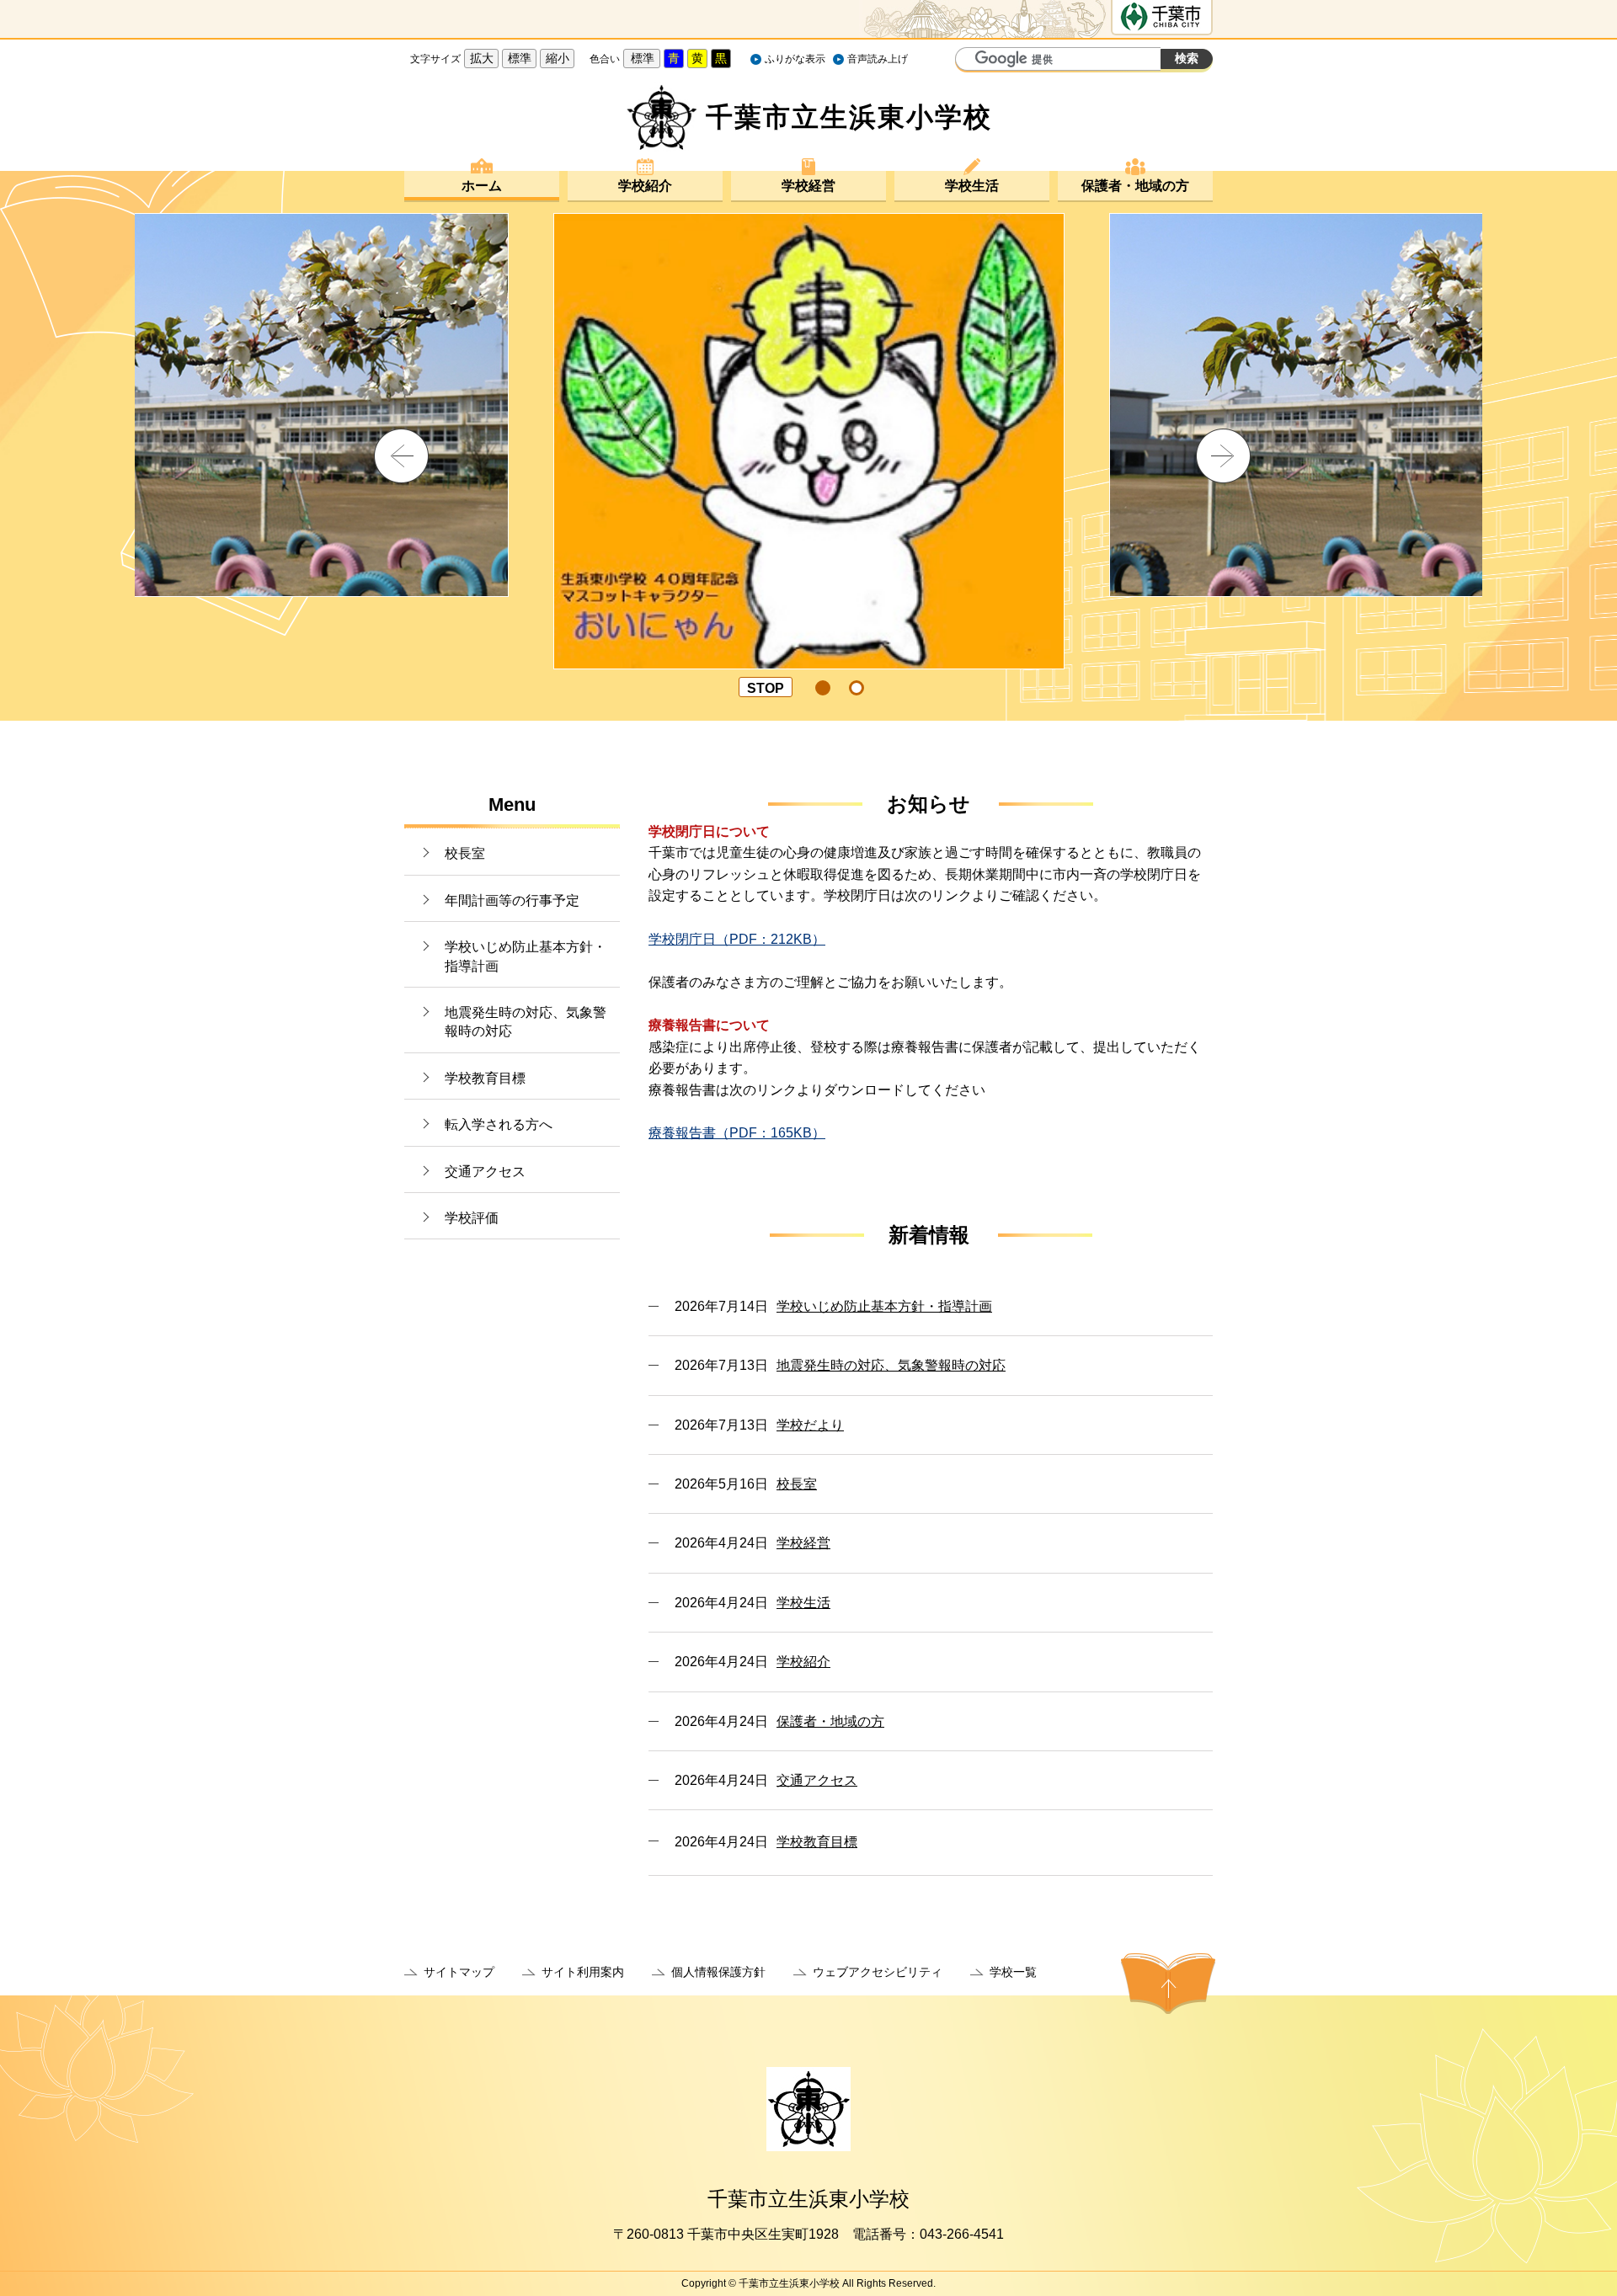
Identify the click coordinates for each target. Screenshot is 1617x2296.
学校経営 (808, 186)
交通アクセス (485, 1172)
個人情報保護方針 (718, 1972)
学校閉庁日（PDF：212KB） (737, 939)
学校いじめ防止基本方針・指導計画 (526, 956)
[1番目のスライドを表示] (823, 688)
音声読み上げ (878, 59)
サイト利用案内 (583, 1972)
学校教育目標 (485, 1078)
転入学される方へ (499, 1124)
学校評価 (472, 1218)
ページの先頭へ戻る (1168, 1984)
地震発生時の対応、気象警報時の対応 (526, 1022)
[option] (808, 405)
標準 (520, 58)
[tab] (824, 688)
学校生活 (972, 186)
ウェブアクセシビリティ (878, 1972)
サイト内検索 (970, 61)
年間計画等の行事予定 (512, 900)
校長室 (465, 853)
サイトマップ (459, 1972)
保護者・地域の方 (1135, 186)
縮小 (558, 58)
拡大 (482, 58)
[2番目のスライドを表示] (857, 688)
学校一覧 (1013, 1972)
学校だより (810, 1425)
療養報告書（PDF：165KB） (737, 1133)
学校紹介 (645, 186)
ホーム (482, 186)
